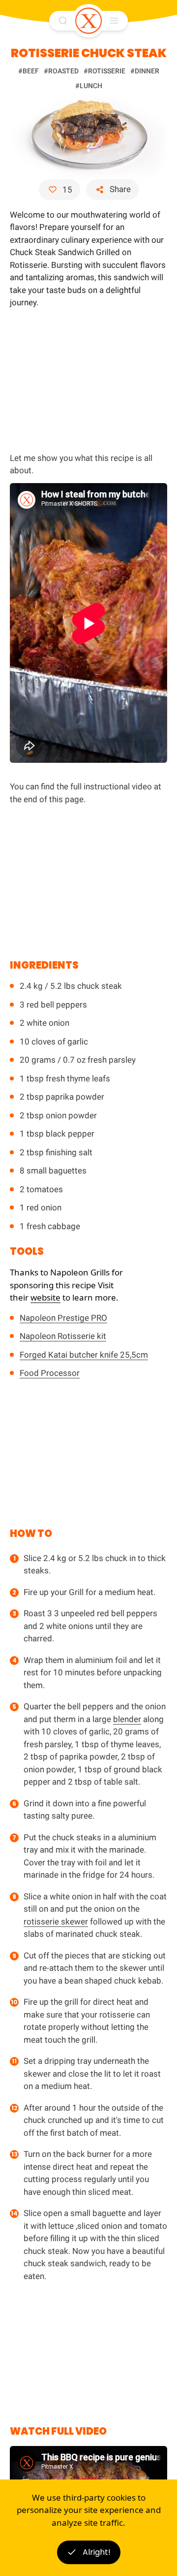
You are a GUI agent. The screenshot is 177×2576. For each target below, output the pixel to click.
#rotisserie (104, 71)
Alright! (97, 2552)
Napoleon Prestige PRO (63, 1318)
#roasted (61, 71)
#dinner (145, 71)
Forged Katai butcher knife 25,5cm (84, 1355)
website (45, 1297)
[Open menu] (114, 21)
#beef (29, 71)
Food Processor (50, 1373)
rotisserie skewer (56, 1922)
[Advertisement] (88, 379)
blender (127, 1719)
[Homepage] (88, 21)
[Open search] (63, 21)
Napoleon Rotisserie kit (63, 1336)
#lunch (89, 86)
